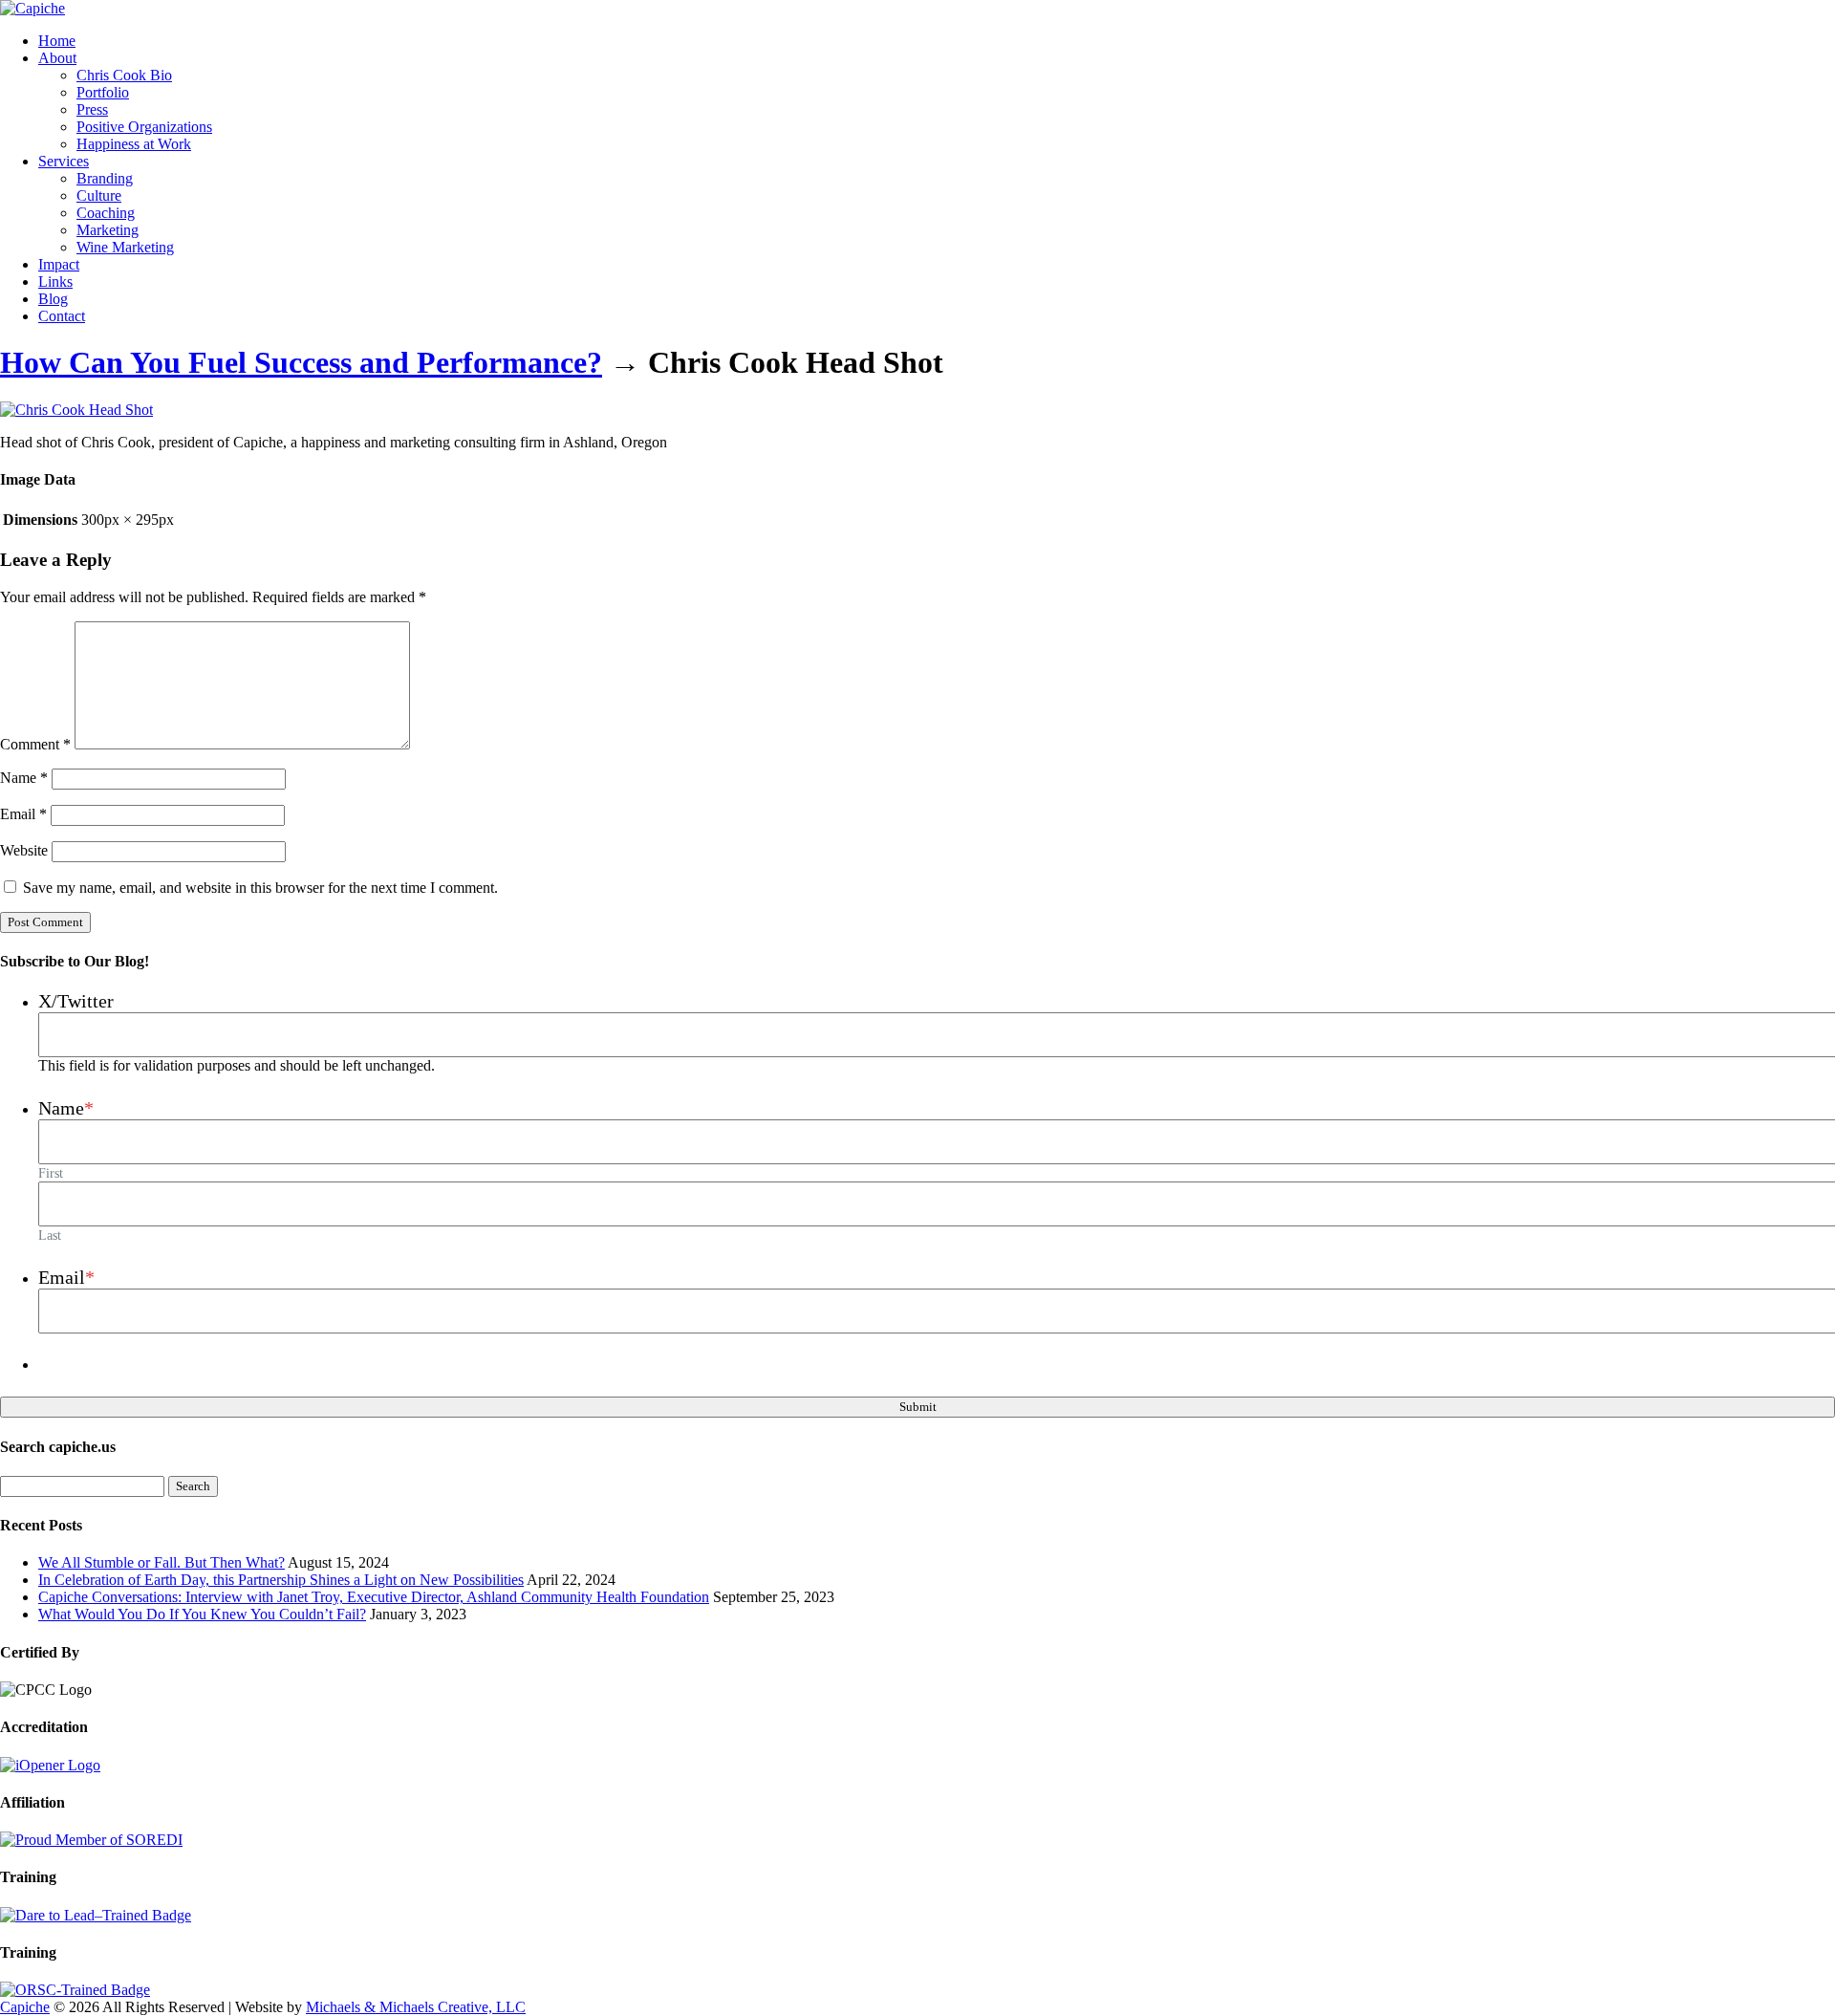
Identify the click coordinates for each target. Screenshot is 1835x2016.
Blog (53, 299)
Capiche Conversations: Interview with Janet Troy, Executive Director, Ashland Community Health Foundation (374, 1597)
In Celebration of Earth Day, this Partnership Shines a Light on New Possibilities (281, 1580)
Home (57, 41)
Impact (59, 264)
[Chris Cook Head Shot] (76, 410)
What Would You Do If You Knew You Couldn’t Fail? (202, 1614)
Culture (99, 195)
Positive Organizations (144, 127)
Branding (105, 178)
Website (24, 850)
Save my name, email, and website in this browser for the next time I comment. (260, 888)
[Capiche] (32, 8)
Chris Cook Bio (124, 75)
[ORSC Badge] (75, 1990)
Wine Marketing (125, 247)
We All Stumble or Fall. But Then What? (162, 1562)
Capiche (25, 2007)
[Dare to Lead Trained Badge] (96, 1915)
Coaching (106, 213)
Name (24, 778)
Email (23, 814)
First (51, 1173)
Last (50, 1235)
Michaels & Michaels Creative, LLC (416, 2007)
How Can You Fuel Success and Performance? (301, 362)
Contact (62, 316)
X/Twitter (76, 1001)
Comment (35, 744)
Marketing (108, 230)
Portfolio (103, 92)
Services (64, 161)
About (57, 58)
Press (92, 109)
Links (55, 282)
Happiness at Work (134, 144)
